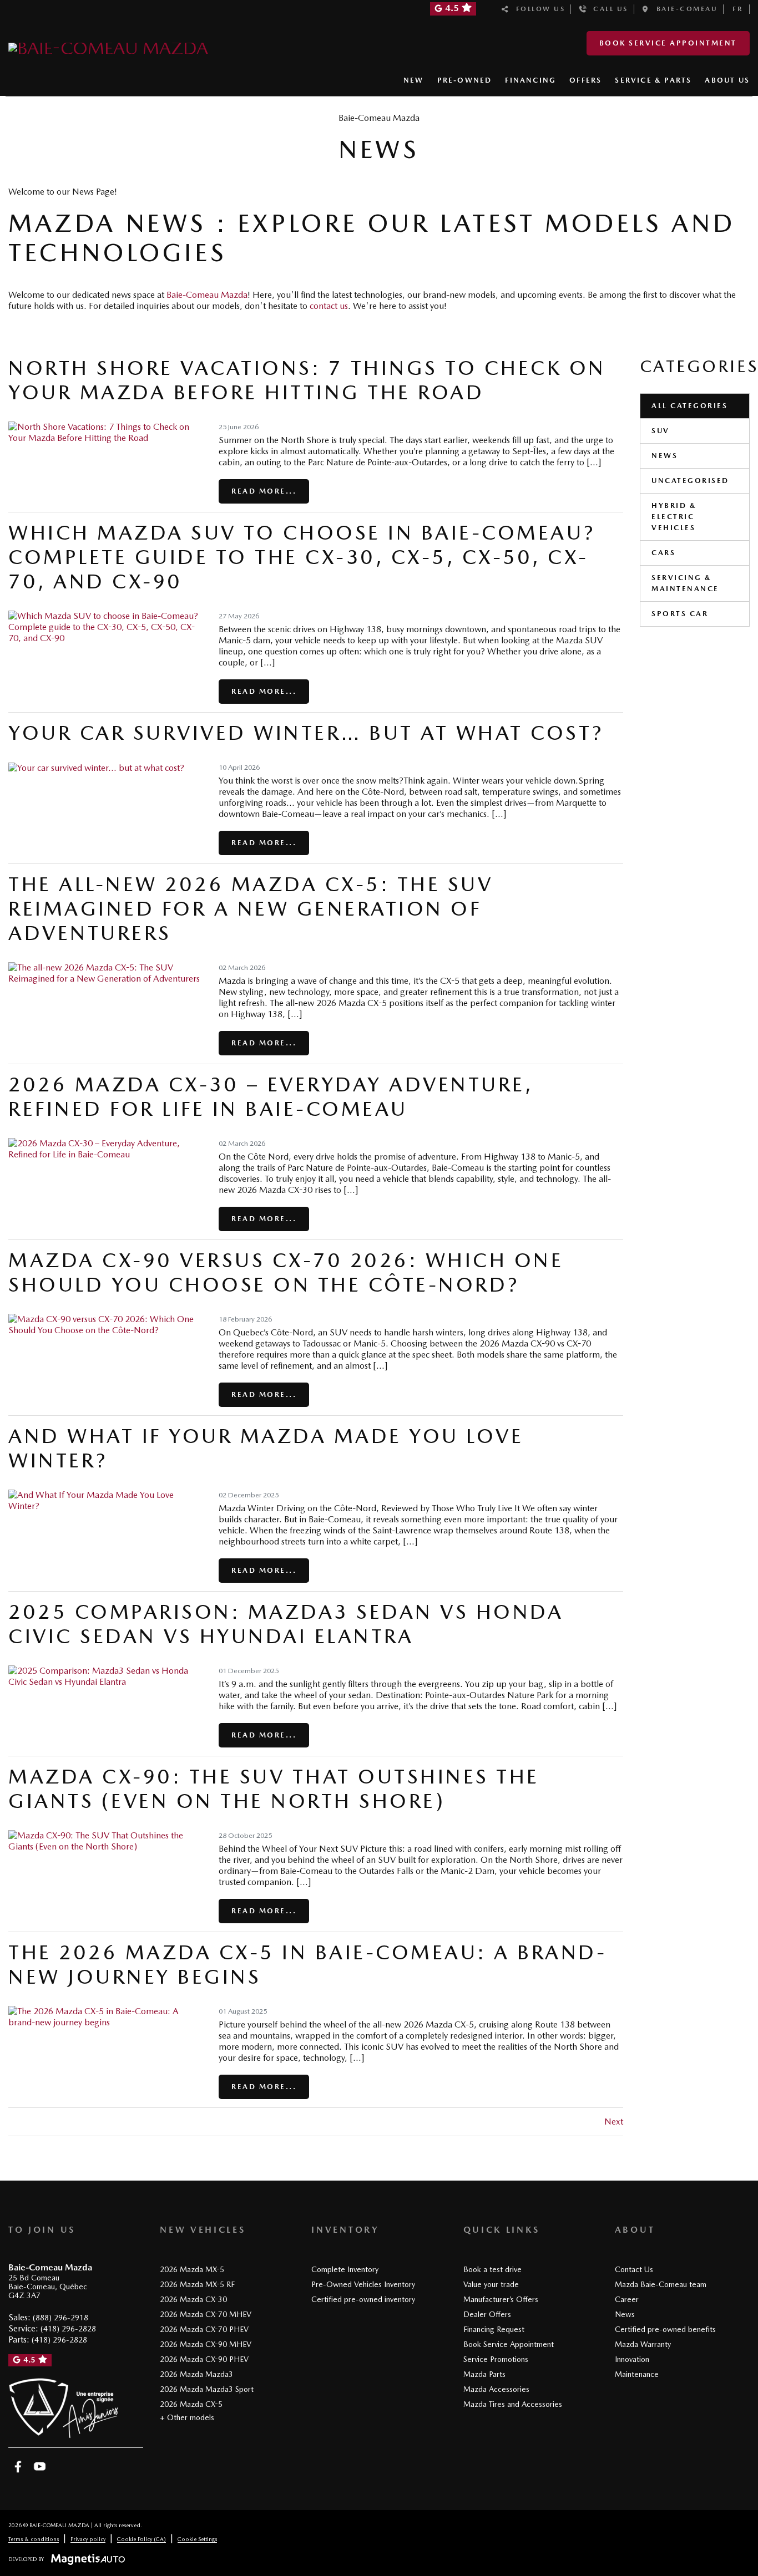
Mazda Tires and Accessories (513, 2404)
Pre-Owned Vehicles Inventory (363, 2284)
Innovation (632, 2359)
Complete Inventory (345, 2269)
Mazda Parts (484, 2374)
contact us (329, 306)
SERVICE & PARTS (653, 80)
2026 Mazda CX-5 (191, 2404)
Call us (608, 9)
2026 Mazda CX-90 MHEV (206, 2344)
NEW (414, 80)
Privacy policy (88, 2539)
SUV (661, 431)
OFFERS (585, 80)
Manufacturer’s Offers (501, 2299)
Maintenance (637, 2374)
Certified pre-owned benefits (665, 2329)
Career (627, 2299)
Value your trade (491, 2284)
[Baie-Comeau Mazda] (108, 46)
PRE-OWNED (465, 80)
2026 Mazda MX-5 (192, 2269)
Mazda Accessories (496, 2389)
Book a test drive (492, 2269)
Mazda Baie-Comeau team (661, 2284)
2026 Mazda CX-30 (193, 2299)
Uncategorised (690, 481)
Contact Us (634, 2269)
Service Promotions (496, 2359)
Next (614, 2122)
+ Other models (187, 2417)
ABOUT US (727, 80)
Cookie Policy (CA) (142, 2539)
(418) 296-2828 (68, 2329)
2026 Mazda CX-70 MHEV (206, 2314)
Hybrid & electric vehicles (674, 517)
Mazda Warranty (643, 2344)
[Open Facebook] (18, 2467)
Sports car (680, 614)
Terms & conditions (34, 2539)
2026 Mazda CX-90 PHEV (204, 2359)
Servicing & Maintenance (685, 583)
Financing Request (494, 2329)
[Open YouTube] (40, 2467)
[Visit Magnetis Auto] (91, 2559)
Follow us (538, 9)
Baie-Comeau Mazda (207, 295)
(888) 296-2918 (60, 2318)
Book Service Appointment (668, 43)
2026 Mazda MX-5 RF (197, 2284)
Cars (663, 553)
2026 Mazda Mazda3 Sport (207, 2389)
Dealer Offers (487, 2314)
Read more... (264, 491)
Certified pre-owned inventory (363, 2299)
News (664, 456)
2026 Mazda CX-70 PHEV (204, 2329)
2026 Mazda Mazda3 (196, 2374)
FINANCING (530, 80)
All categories (689, 406)
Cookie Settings (197, 2539)
